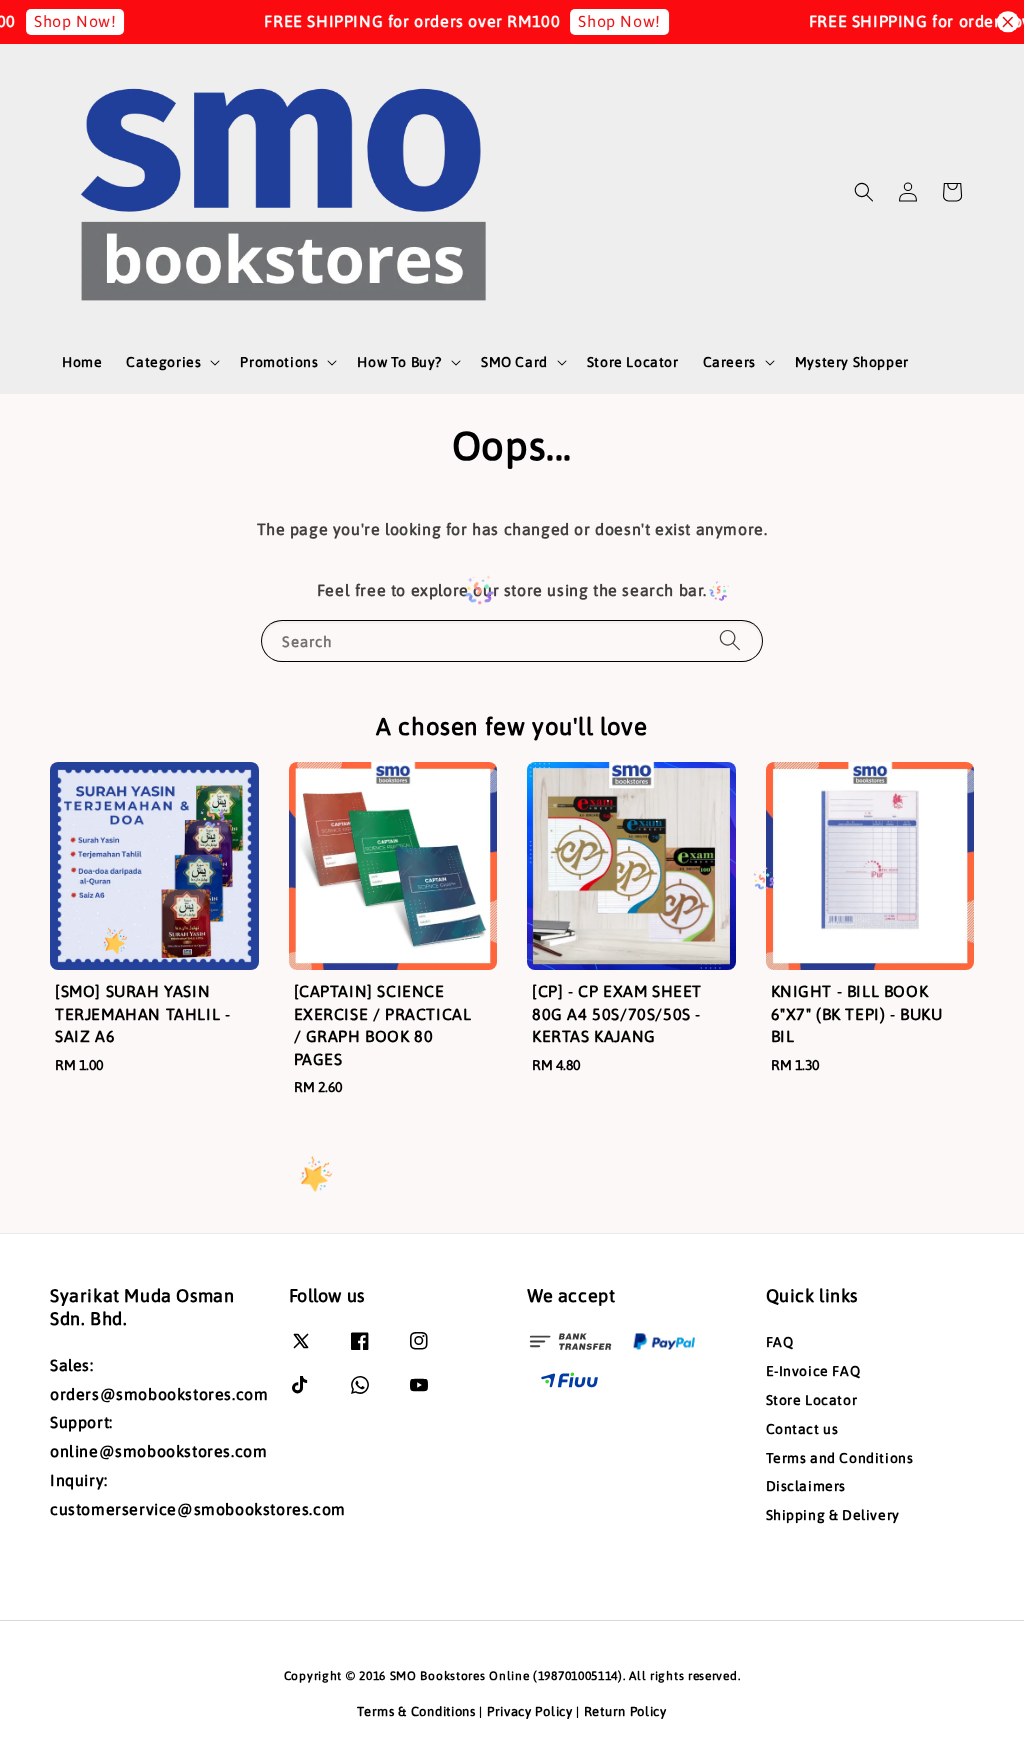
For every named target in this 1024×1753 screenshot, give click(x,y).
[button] (864, 192)
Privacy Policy (530, 1711)
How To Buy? (399, 362)
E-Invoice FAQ (813, 1371)
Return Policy (625, 1711)
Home (82, 362)
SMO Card (514, 362)
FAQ (780, 1342)
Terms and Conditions (840, 1458)
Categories (163, 362)
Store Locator (633, 362)
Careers (729, 362)
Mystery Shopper (852, 362)
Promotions (279, 362)
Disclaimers (806, 1486)
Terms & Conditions (416, 1711)
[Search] (730, 640)
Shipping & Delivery (833, 1515)
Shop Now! (59, 21)
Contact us (802, 1429)
